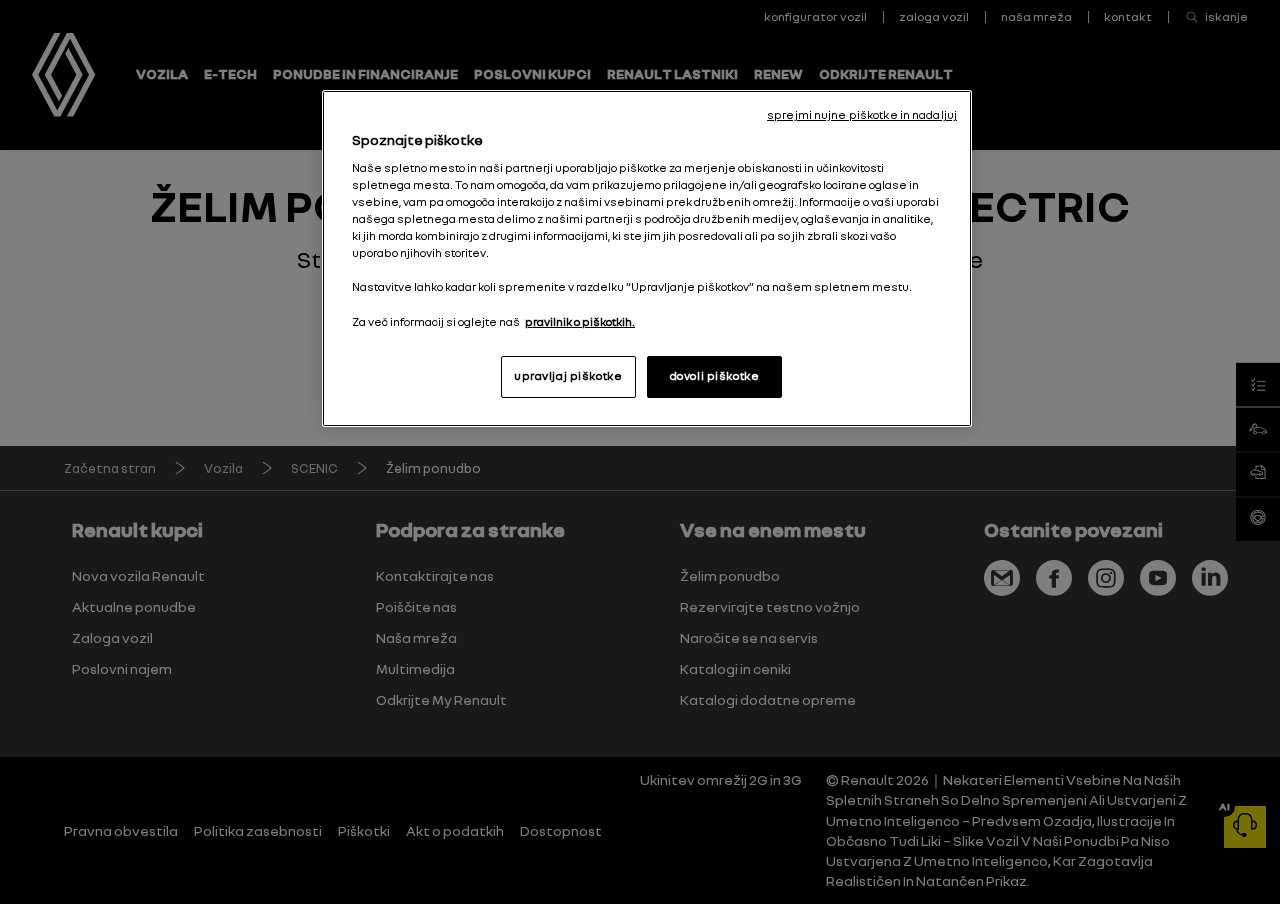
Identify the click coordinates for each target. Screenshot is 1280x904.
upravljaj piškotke (568, 376)
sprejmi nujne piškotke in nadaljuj (862, 115)
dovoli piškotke (715, 376)
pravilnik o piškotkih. (580, 322)
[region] (647, 258)
